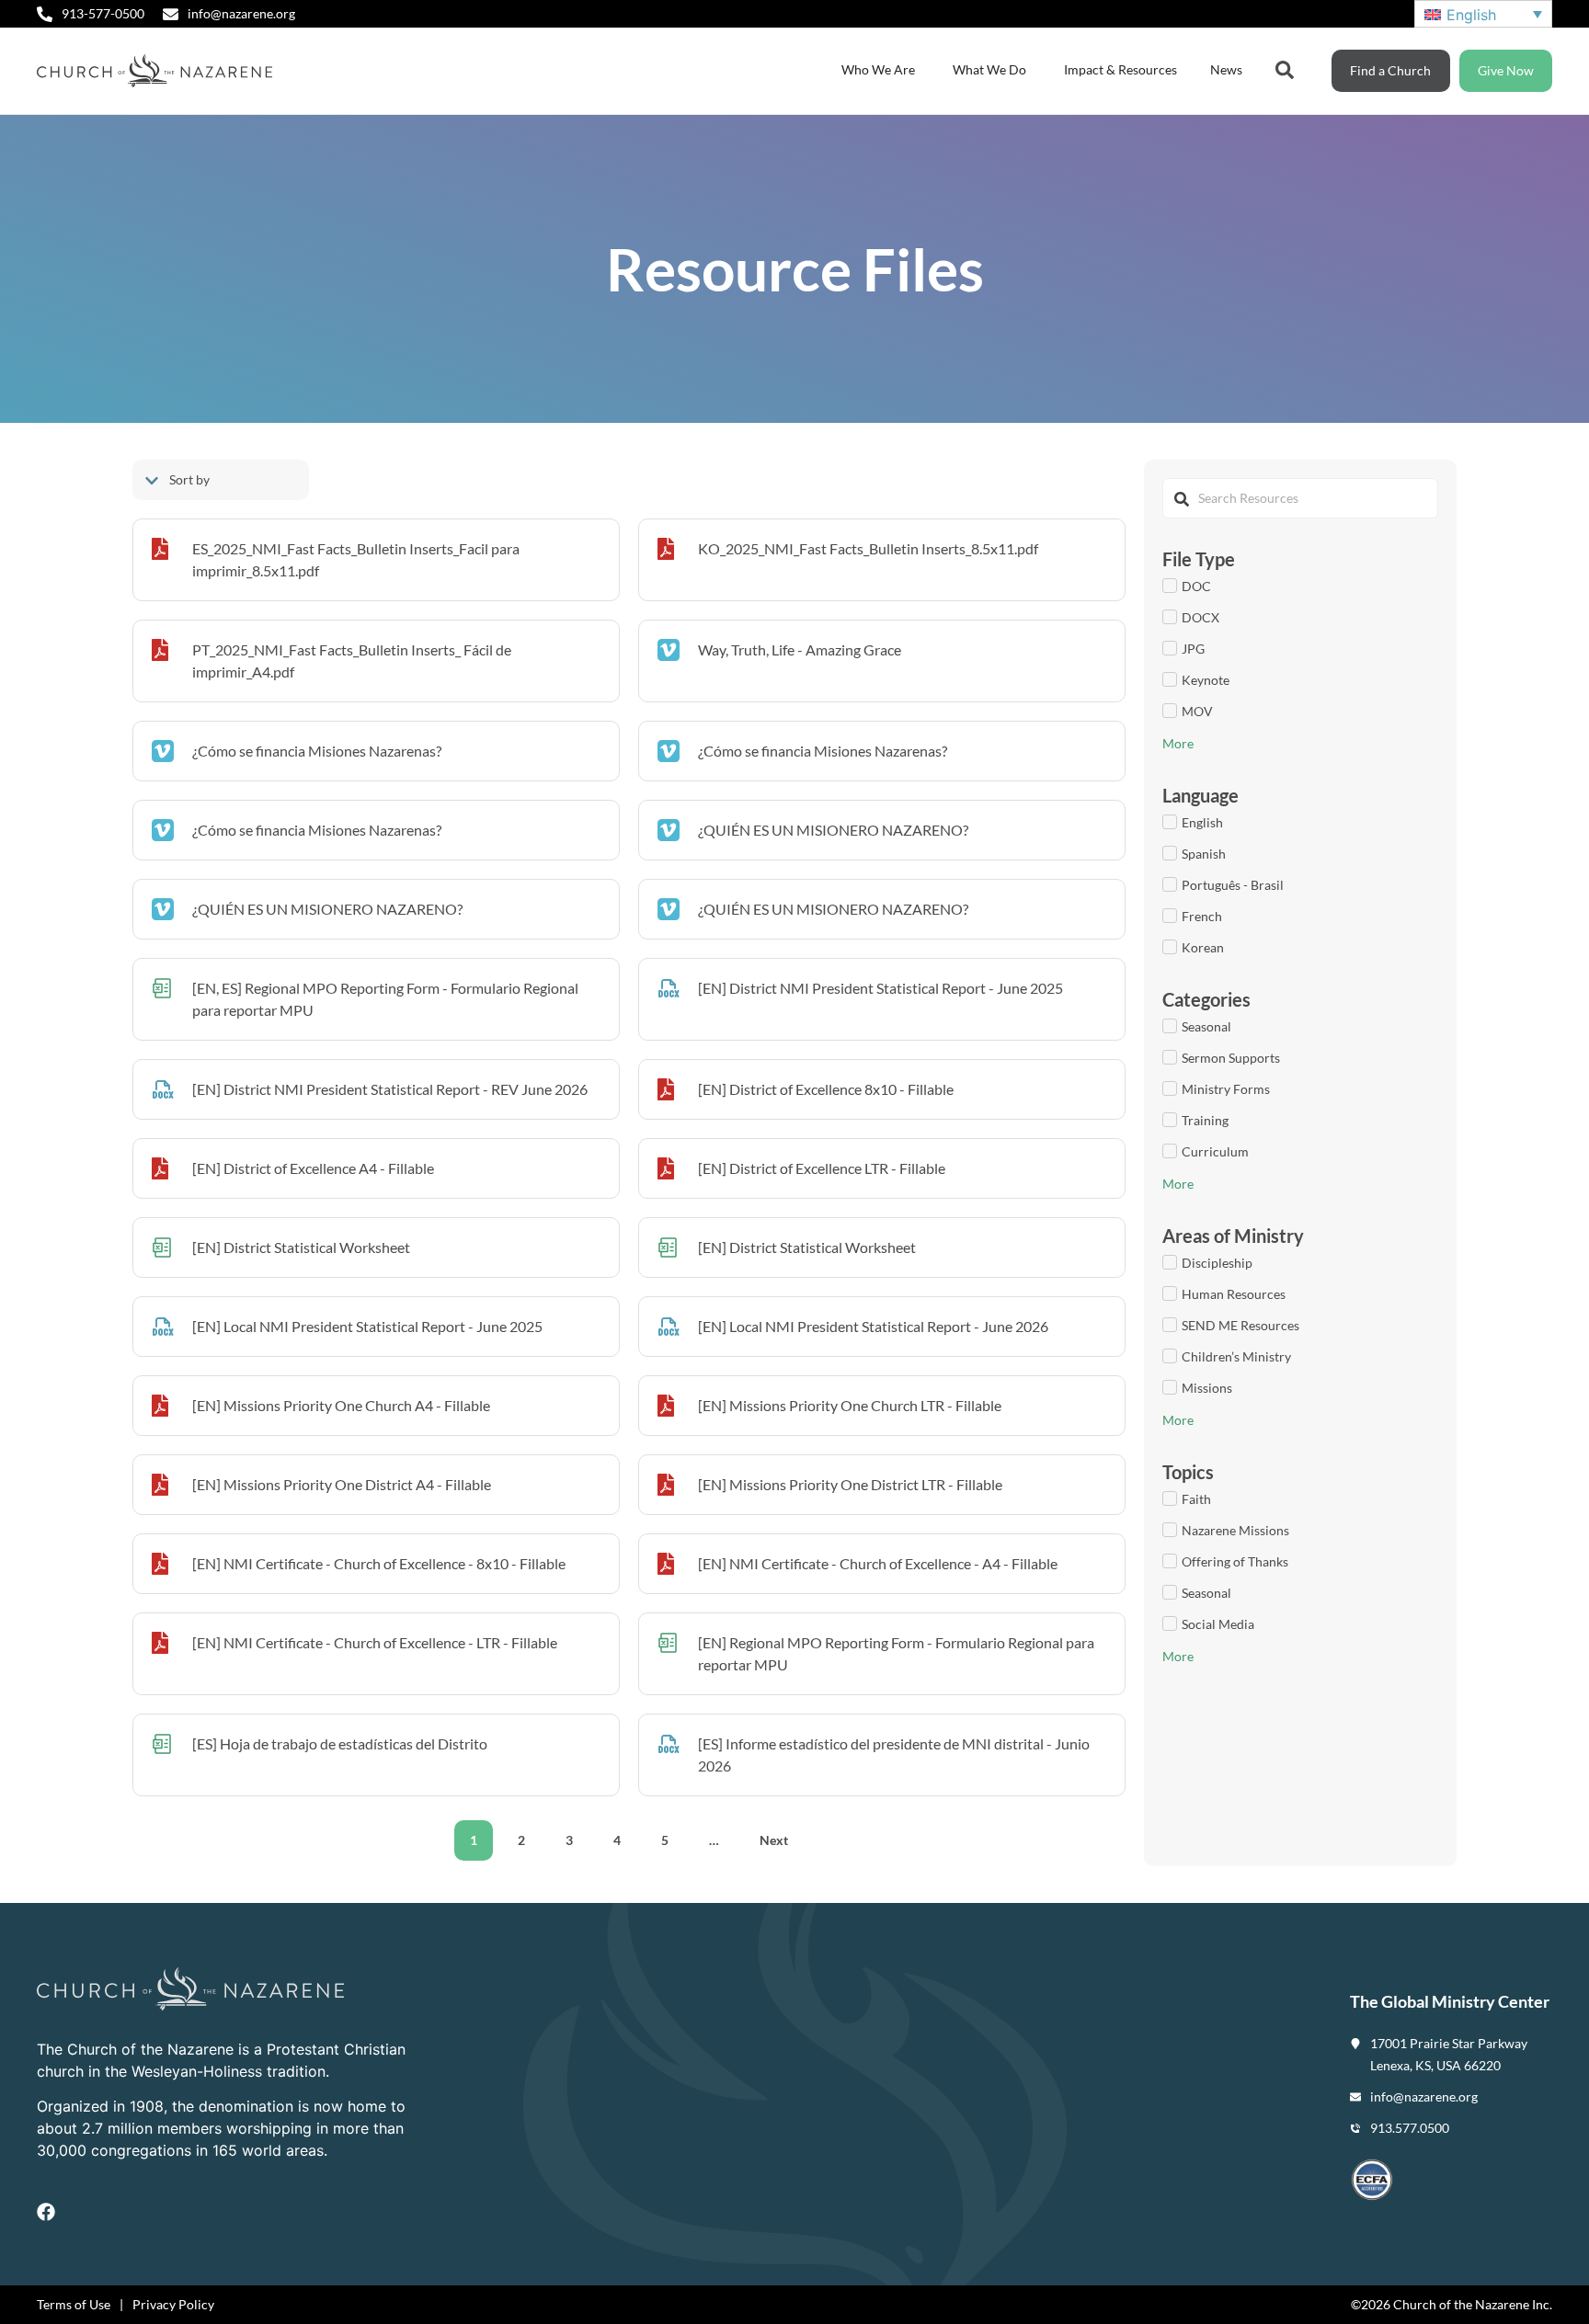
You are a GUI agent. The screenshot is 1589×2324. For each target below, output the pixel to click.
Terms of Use (74, 2304)
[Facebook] (46, 2212)
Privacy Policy (173, 2304)
